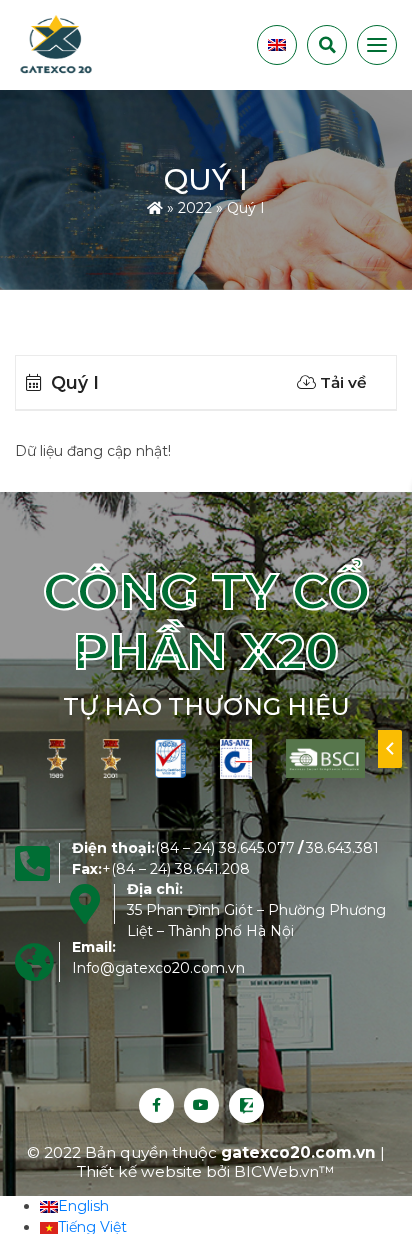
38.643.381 (342, 848)
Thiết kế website (141, 1171)
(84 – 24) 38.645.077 (225, 848)
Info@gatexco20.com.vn (158, 968)
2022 (195, 207)
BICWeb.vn (276, 1171)
